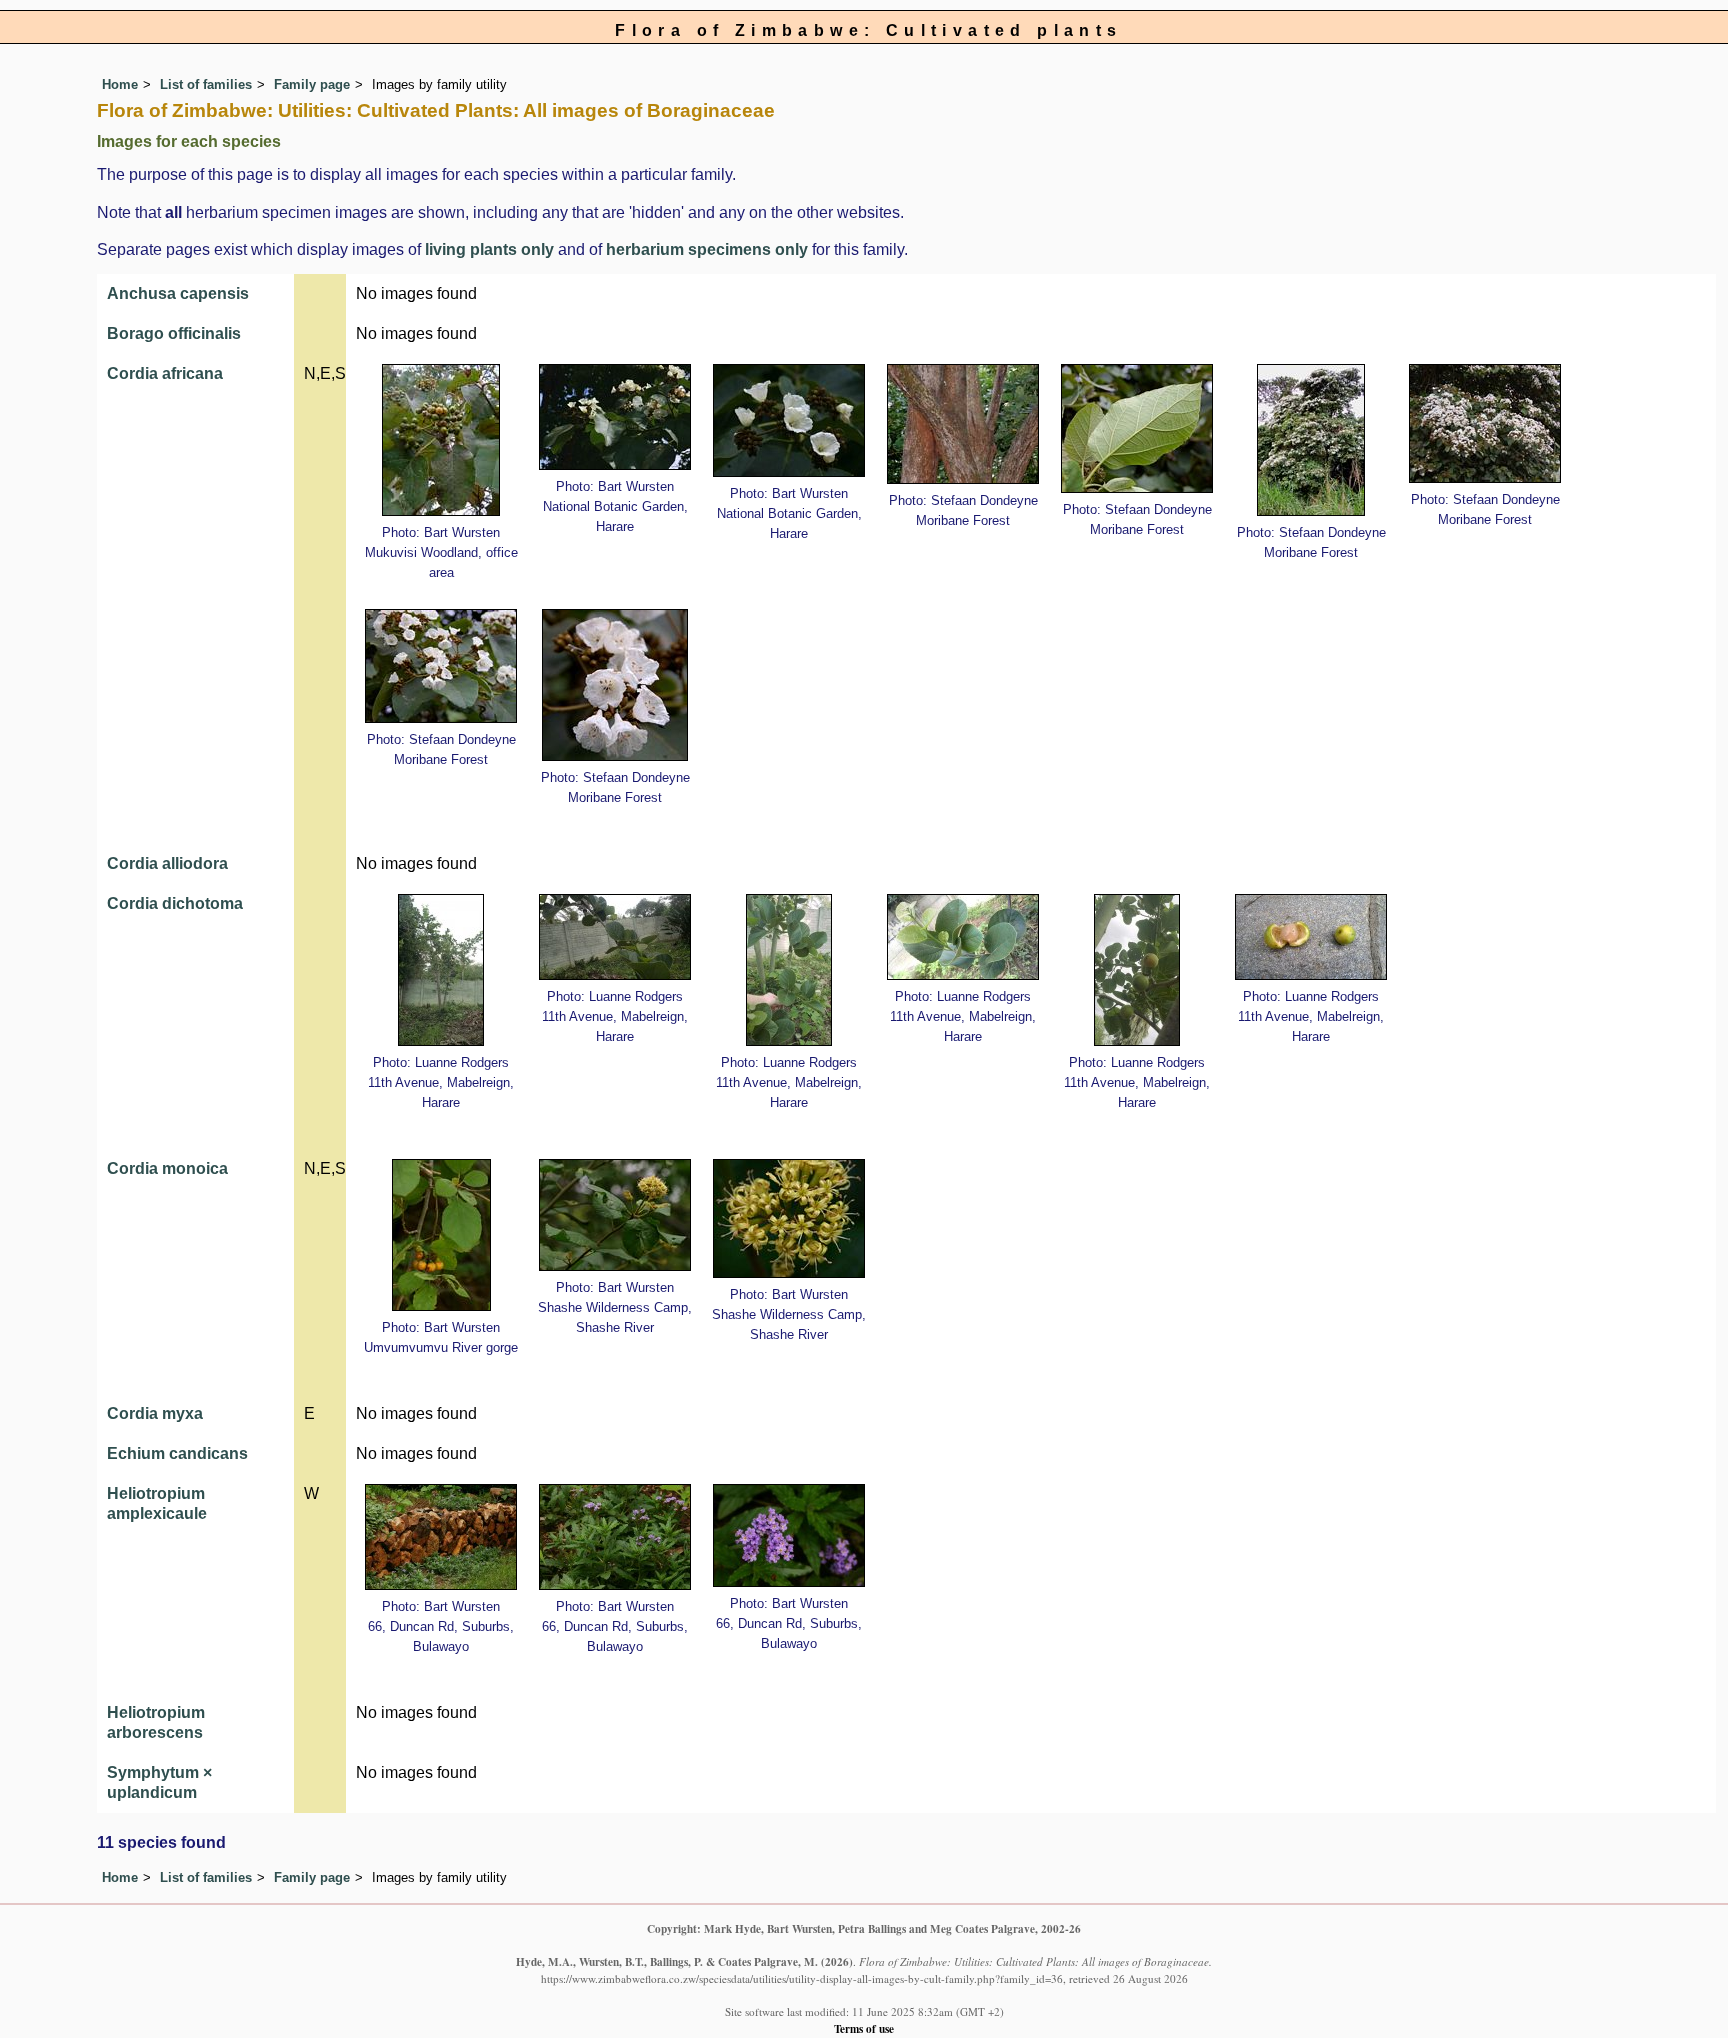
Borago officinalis (174, 333)
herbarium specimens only (707, 249)
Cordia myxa (155, 1413)
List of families (206, 84)
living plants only (489, 249)
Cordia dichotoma (175, 903)
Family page (312, 84)
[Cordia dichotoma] (441, 969)
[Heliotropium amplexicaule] (441, 1536)
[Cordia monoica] (441, 1234)
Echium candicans (177, 1453)
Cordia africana (165, 373)
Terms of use (864, 2028)
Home (120, 84)
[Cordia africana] (441, 439)
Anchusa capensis (178, 293)
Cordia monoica (167, 1168)
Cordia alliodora (167, 863)
